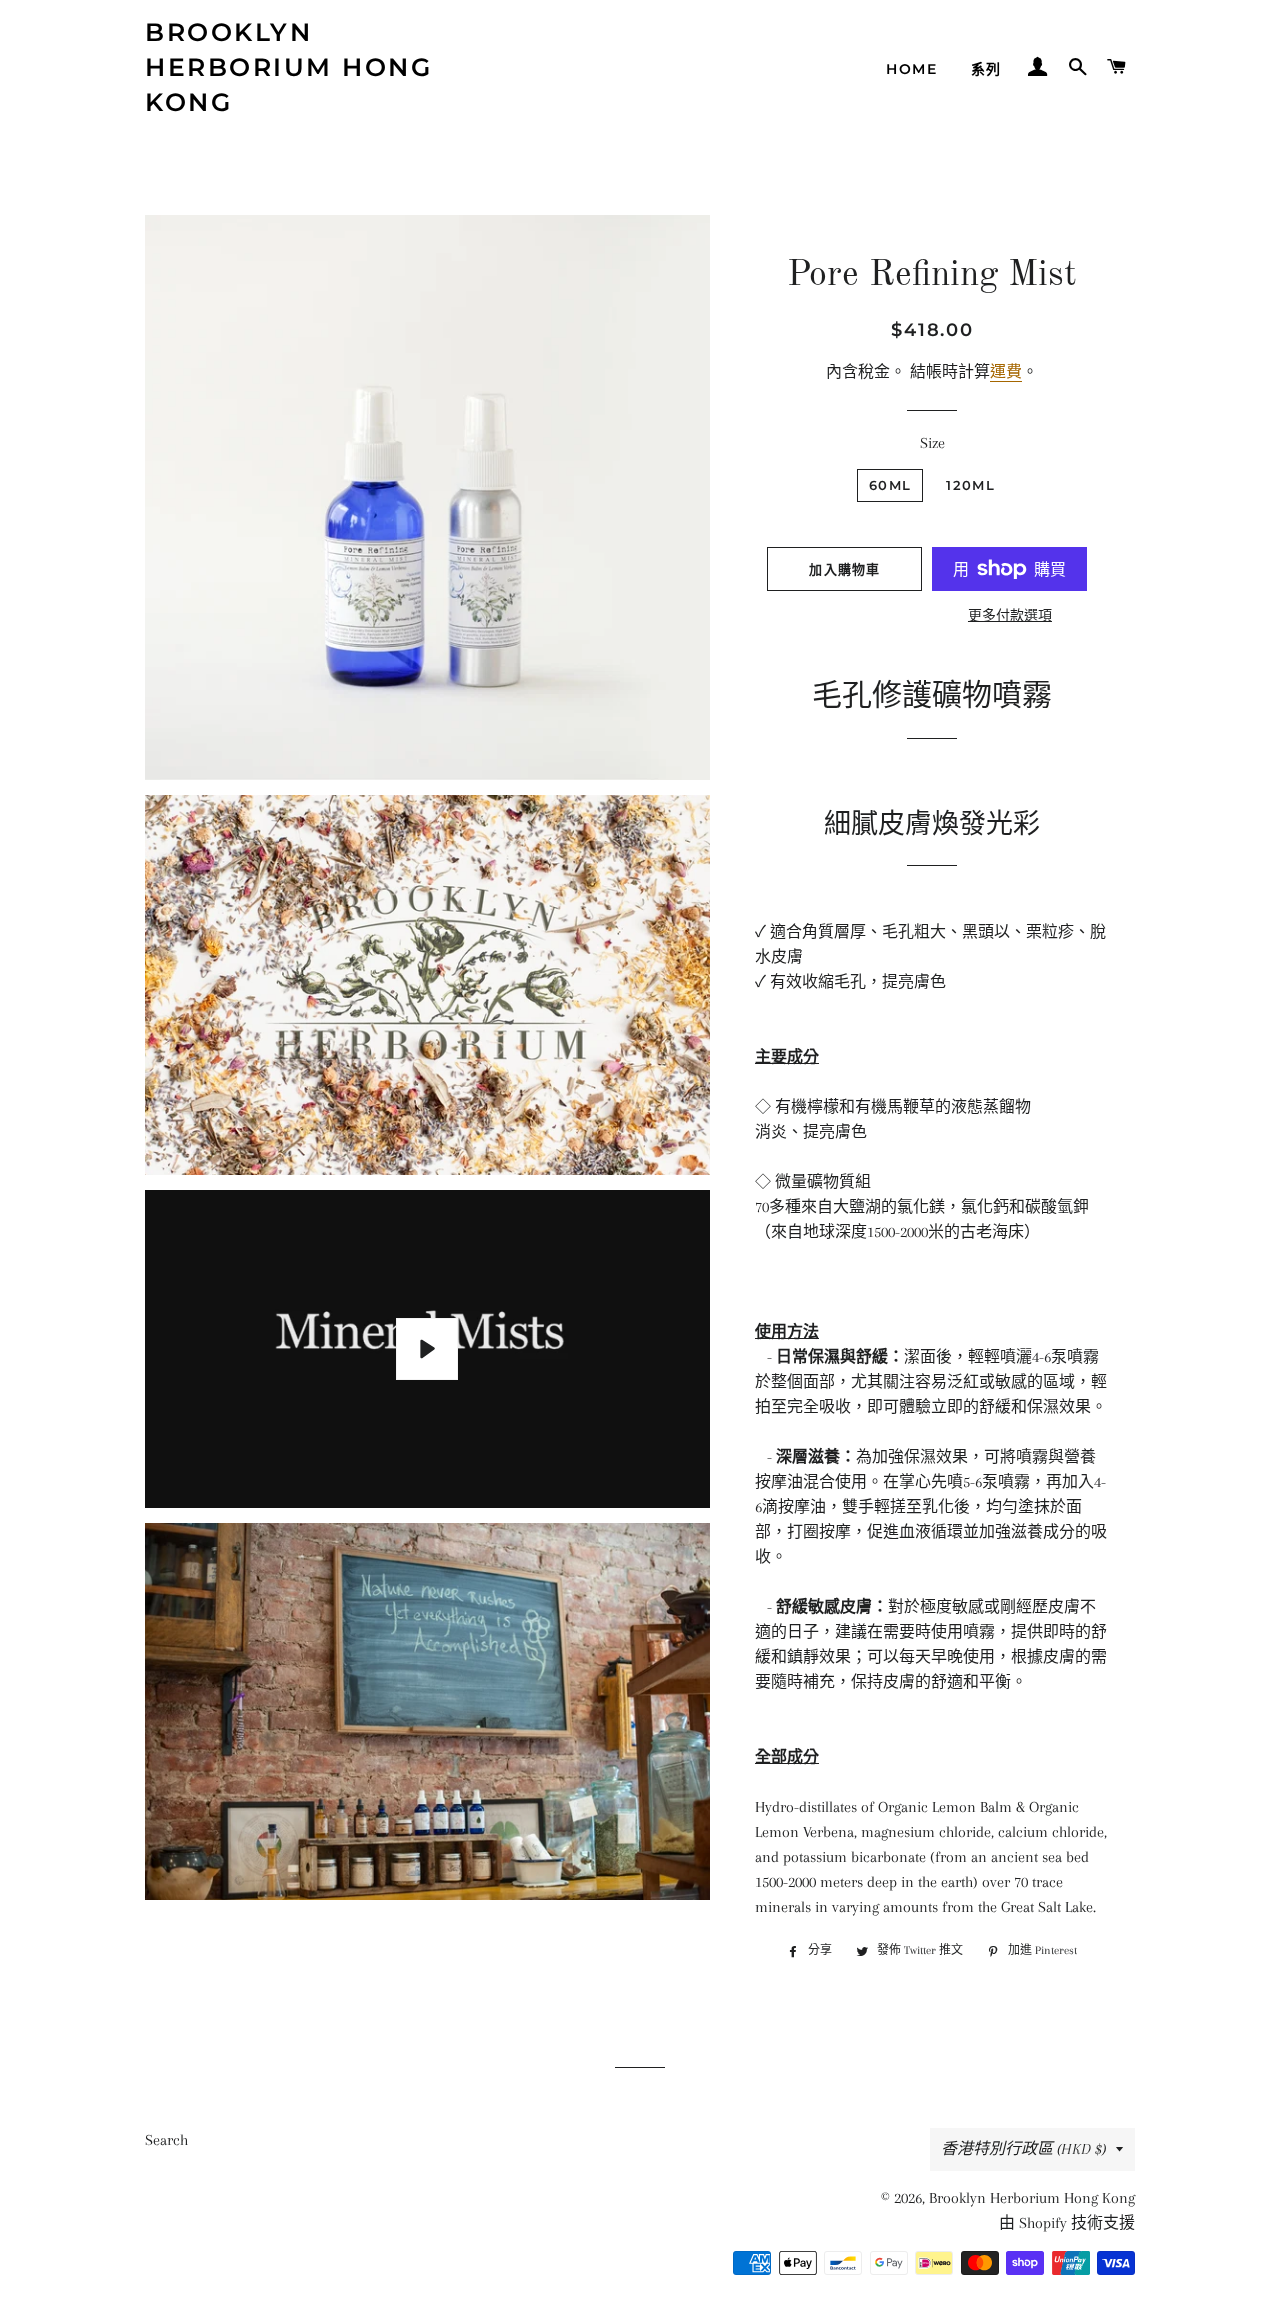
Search (166, 2140)
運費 (1006, 372)
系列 (986, 69)
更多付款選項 (1010, 615)
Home (911, 69)
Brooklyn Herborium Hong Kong (288, 67)
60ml (890, 485)
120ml (970, 485)
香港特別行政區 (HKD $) (1023, 2149)
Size (932, 443)
